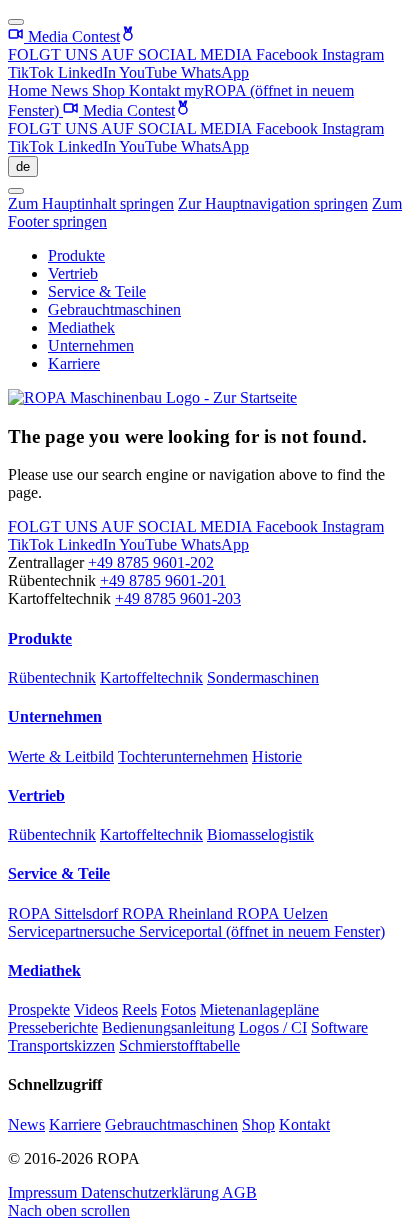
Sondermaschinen (263, 677)
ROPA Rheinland (179, 913)
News (71, 90)
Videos (96, 1009)
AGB (239, 1192)
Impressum (44, 1192)
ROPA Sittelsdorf (65, 913)
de (23, 166)
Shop (110, 90)
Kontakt (156, 90)
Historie (277, 756)
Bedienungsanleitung (168, 1027)
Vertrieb (73, 273)
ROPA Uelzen (282, 913)
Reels (139, 1009)
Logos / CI (273, 1027)
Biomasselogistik (260, 834)
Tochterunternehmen (183, 756)
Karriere (74, 363)
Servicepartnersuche (73, 931)
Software (339, 1027)
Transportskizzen (61, 1045)
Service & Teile (97, 291)
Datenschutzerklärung (151, 1192)
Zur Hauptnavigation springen (273, 203)
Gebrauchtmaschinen (114, 309)
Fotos (178, 1009)
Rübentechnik (52, 677)
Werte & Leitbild (61, 756)
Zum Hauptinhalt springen (91, 203)
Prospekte (39, 1009)
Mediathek (81, 327)
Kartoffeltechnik (151, 677)
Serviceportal (262, 931)
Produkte (76, 255)
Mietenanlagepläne (259, 1009)
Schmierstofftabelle (179, 1045)
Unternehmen (91, 345)
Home (29, 90)
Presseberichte (53, 1027)
